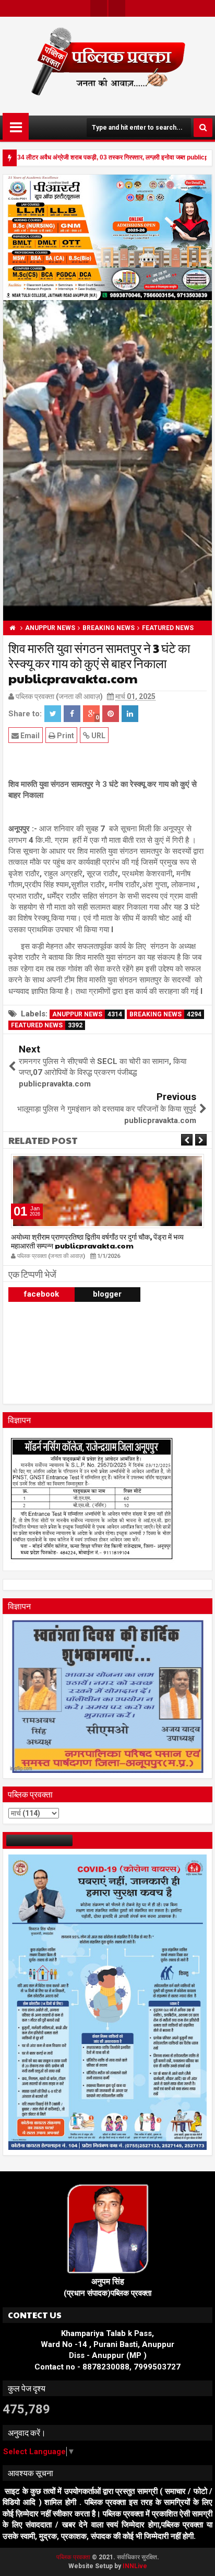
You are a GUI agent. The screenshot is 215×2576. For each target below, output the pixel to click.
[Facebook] (117, 8)
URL (98, 736)
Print (65, 736)
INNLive (135, 2566)
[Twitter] (99, 8)
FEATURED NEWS (47, 1025)
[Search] (203, 128)
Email (29, 736)
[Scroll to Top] (199, 2560)
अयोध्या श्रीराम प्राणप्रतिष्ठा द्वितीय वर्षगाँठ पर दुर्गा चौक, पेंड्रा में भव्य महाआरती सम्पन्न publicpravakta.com (97, 1241)
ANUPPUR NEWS (87, 1014)
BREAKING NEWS (165, 1014)
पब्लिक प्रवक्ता (74, 2557)
